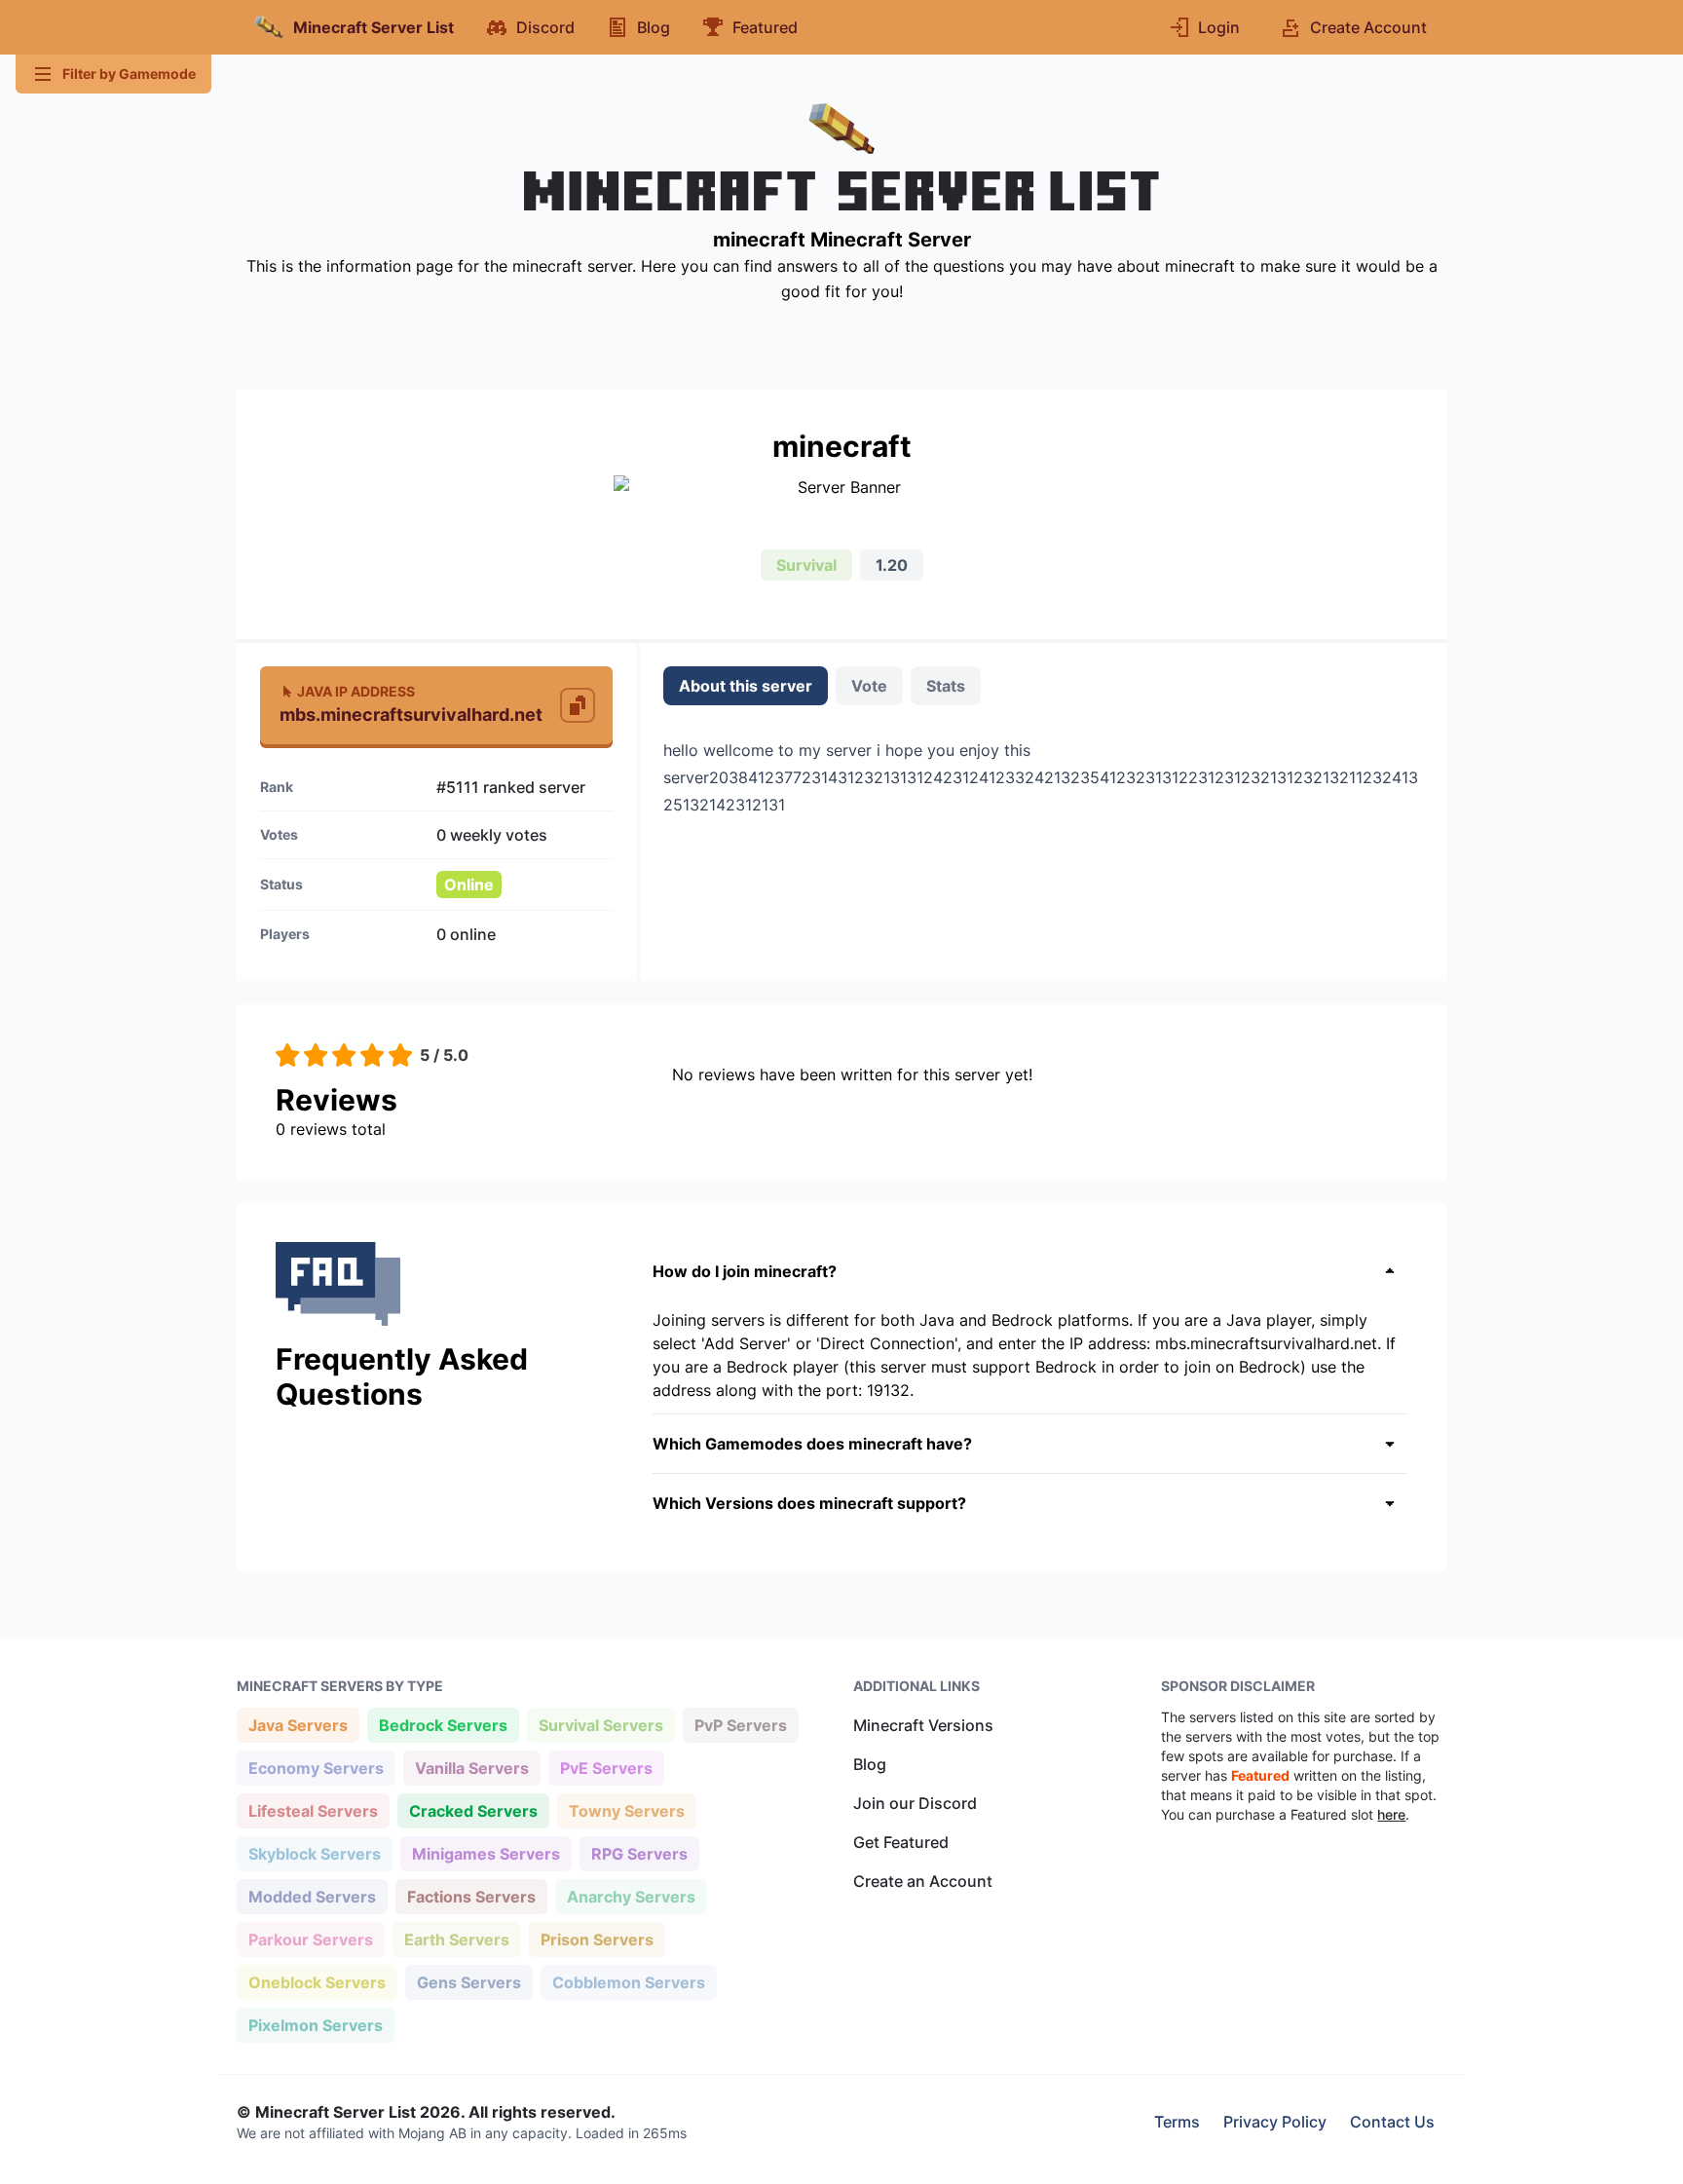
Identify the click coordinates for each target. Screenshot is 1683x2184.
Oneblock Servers (317, 1982)
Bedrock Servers (443, 1725)
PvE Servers (606, 1768)
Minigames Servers (486, 1853)
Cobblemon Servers (628, 1982)
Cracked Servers (473, 1810)
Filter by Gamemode (129, 74)
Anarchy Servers (631, 1896)
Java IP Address (356, 691)
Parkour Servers (310, 1939)
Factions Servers (471, 1896)
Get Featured (901, 1842)
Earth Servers (456, 1939)
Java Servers (298, 1725)
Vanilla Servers (471, 1768)
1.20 (892, 565)
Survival (806, 565)
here (1391, 1814)
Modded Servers (312, 1896)
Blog (870, 1764)
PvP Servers (740, 1725)
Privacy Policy (1275, 2122)
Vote (869, 686)
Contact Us (1392, 2122)
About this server (746, 686)
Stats (946, 686)
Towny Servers (626, 1810)
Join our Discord (915, 1803)
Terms (1177, 2122)
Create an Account (923, 1881)
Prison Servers (597, 1939)
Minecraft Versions (923, 1725)
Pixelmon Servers (315, 2025)
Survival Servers (600, 1725)
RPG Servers (639, 1853)
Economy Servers (316, 1768)
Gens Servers (468, 1982)
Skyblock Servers (314, 1853)
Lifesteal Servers (313, 1810)
